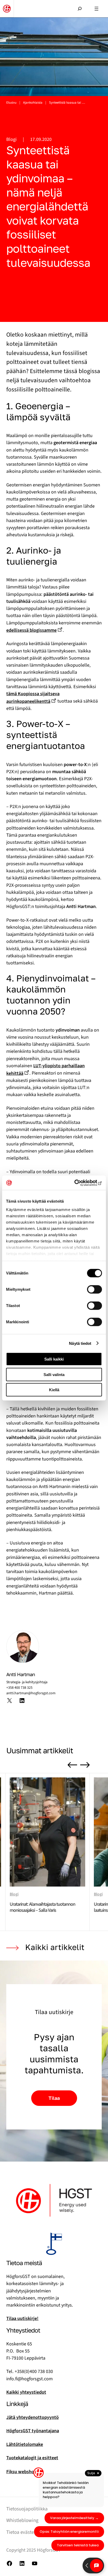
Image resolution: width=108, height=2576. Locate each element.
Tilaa (54, 2098)
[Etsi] (80, 6)
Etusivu (11, 103)
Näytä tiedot (80, 1343)
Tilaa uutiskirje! (22, 2318)
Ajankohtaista (33, 103)
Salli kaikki (54, 1359)
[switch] (94, 1289)
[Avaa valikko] (96, 9)
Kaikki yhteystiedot (26, 2392)
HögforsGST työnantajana (33, 2431)
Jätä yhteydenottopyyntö (33, 2417)
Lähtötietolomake (25, 2444)
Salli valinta (54, 1374)
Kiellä (54, 1390)
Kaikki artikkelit (55, 1947)
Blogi (11, 139)
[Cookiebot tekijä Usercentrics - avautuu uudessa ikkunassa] (79, 1183)
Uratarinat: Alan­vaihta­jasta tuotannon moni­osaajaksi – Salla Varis (42, 1907)
